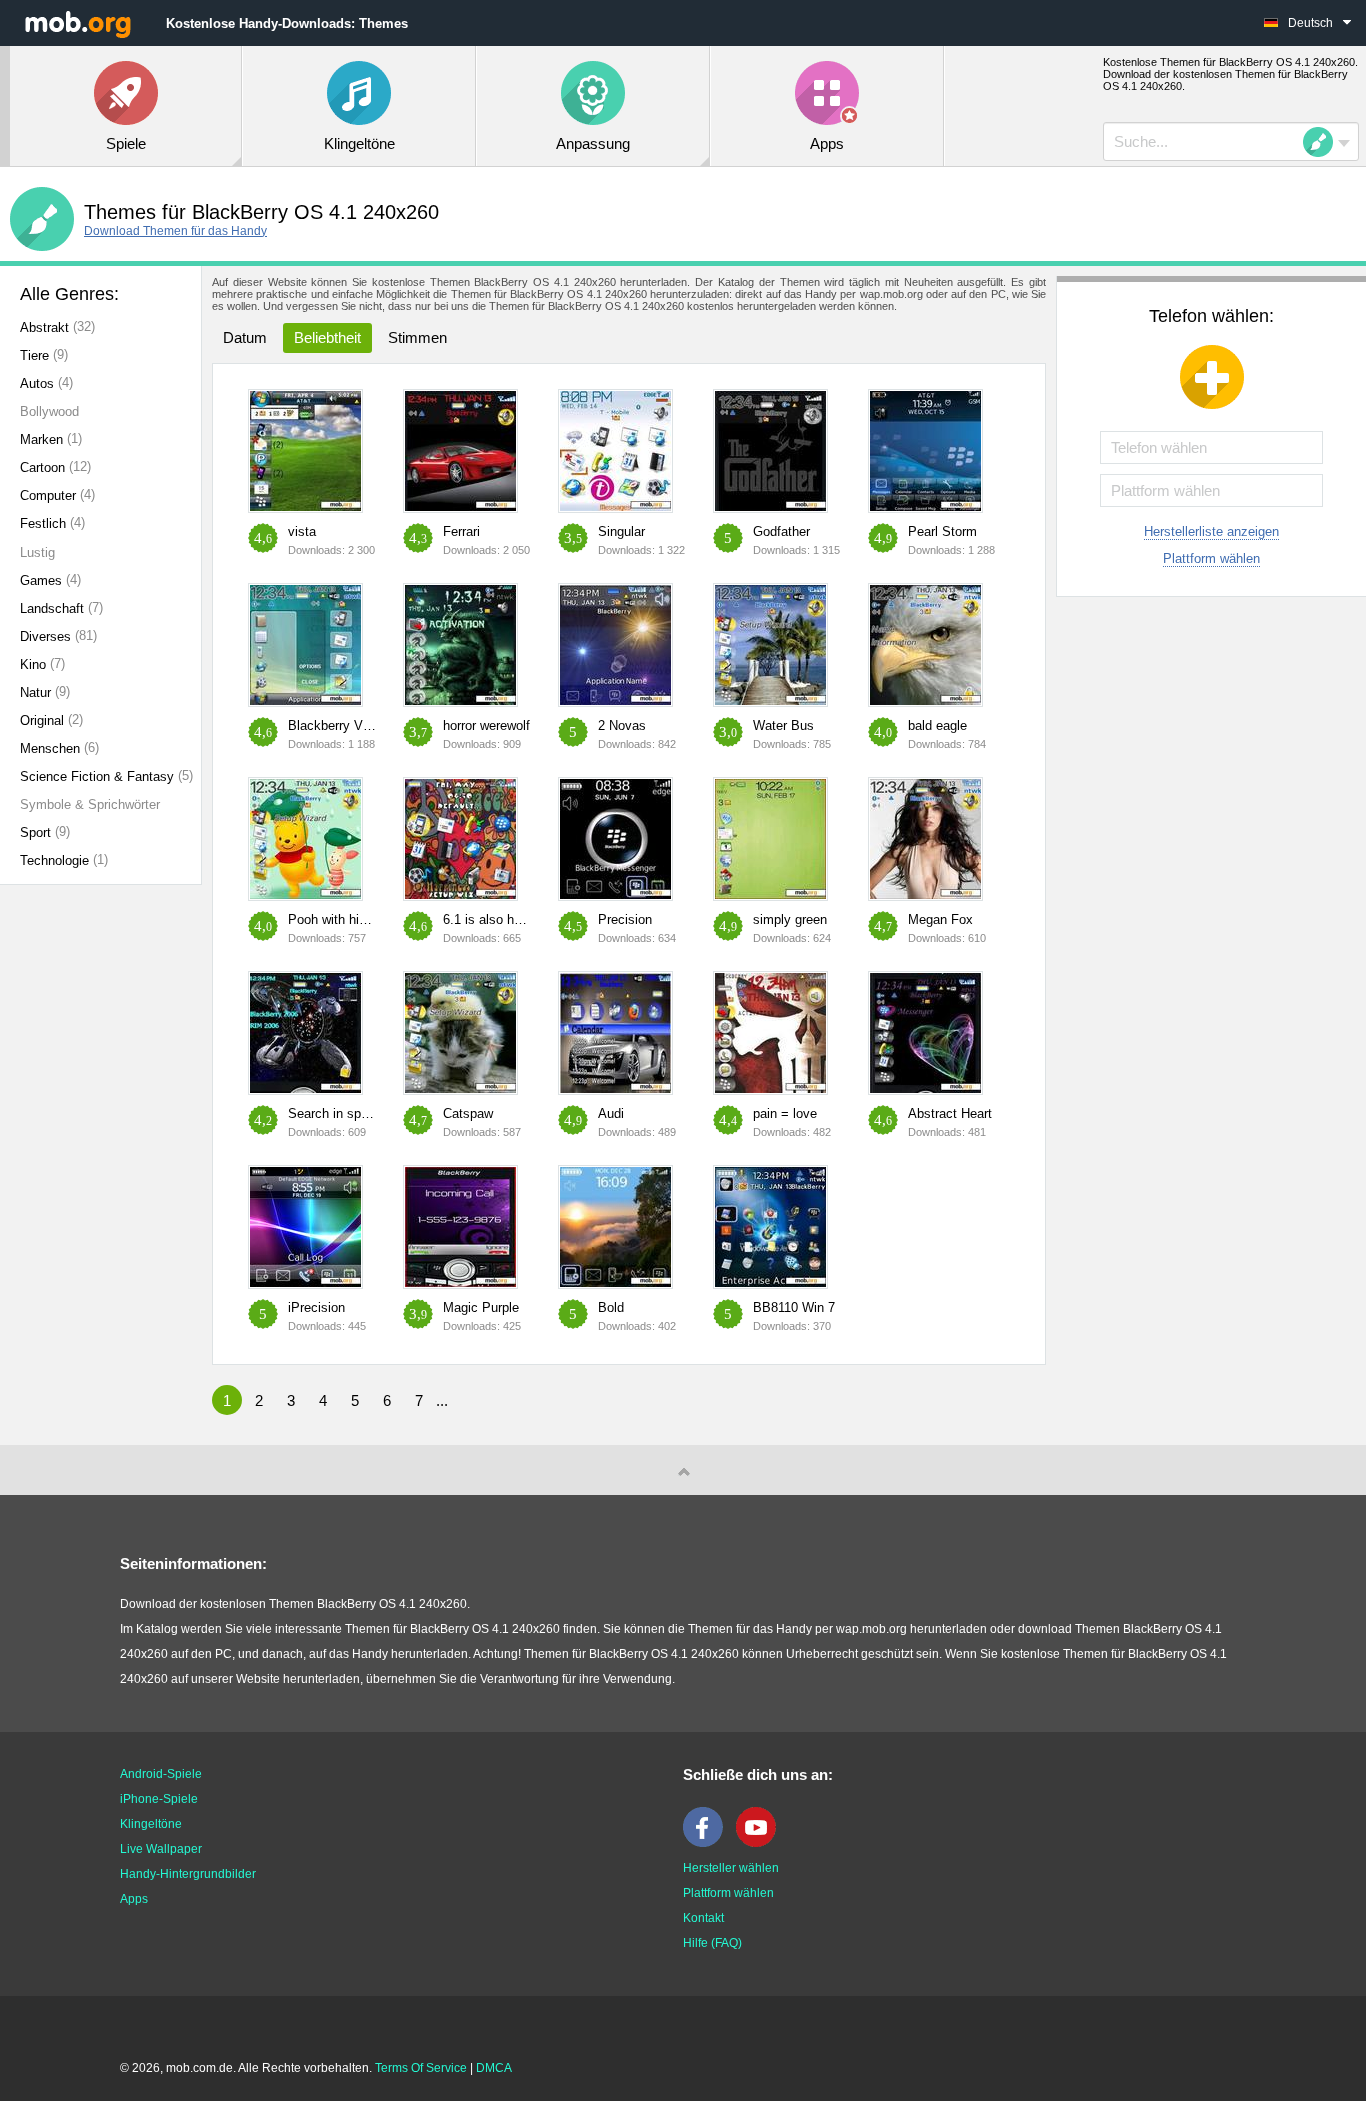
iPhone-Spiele (159, 1799)
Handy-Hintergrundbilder (188, 1874)
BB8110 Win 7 (794, 1307)
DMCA (494, 2068)
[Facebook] (708, 1843)
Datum (245, 337)
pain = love (785, 1113)
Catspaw (468, 1113)
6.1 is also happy (492, 919)
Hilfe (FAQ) (712, 1943)
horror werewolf (486, 725)
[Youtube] (761, 1843)
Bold (611, 1307)
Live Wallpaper (161, 1849)
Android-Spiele (161, 1774)
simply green (790, 919)
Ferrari (461, 531)
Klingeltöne (151, 1824)
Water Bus (783, 725)
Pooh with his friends (348, 919)
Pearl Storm (942, 531)
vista (302, 531)
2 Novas (622, 725)
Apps (134, 1899)
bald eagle (937, 725)
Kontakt (703, 1918)
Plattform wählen (1211, 558)
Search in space (335, 1113)
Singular (621, 531)
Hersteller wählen (731, 1868)
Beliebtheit (327, 337)
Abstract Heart (950, 1113)
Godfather (781, 531)
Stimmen (417, 337)
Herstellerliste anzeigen (1211, 531)
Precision (625, 919)
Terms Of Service (421, 2068)
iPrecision (316, 1307)
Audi (611, 1113)
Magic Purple (481, 1307)
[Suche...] (1324, 142)
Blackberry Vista (336, 725)
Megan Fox (940, 919)
